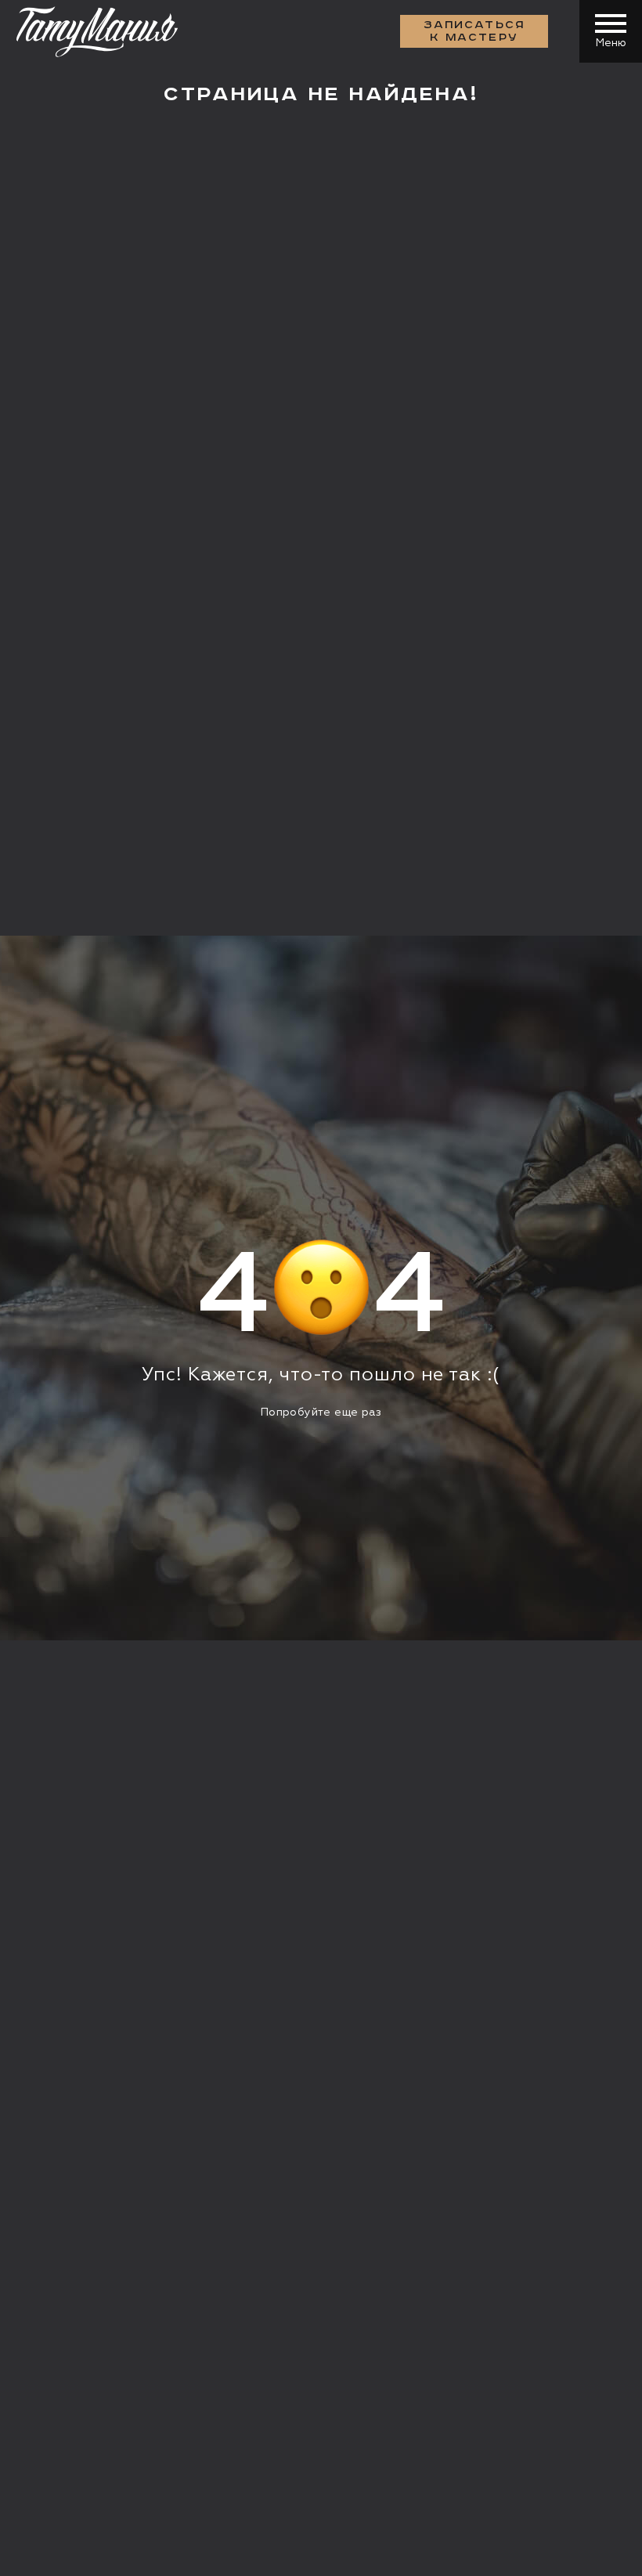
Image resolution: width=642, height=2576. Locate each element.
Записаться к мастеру (474, 31)
